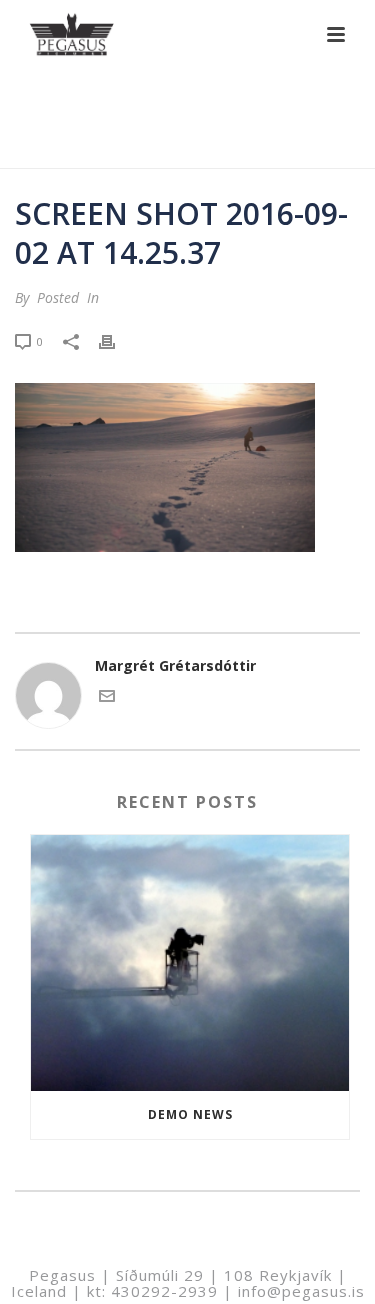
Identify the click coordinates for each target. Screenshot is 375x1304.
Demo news (190, 1114)
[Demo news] (190, 963)
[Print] (117, 340)
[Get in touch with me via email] (107, 698)
